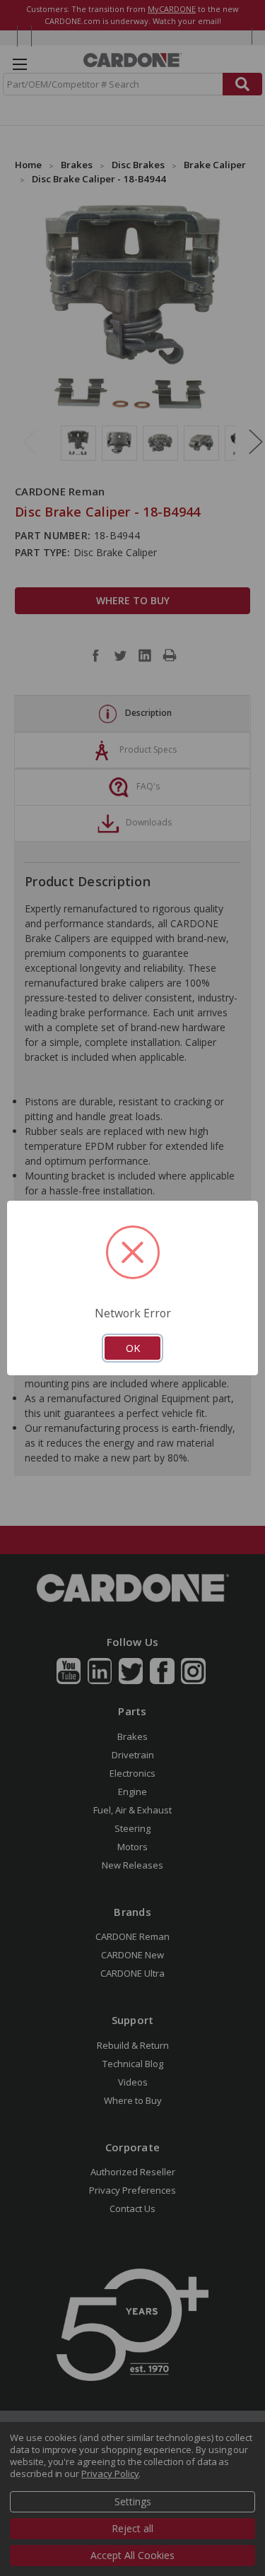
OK (133, 1348)
